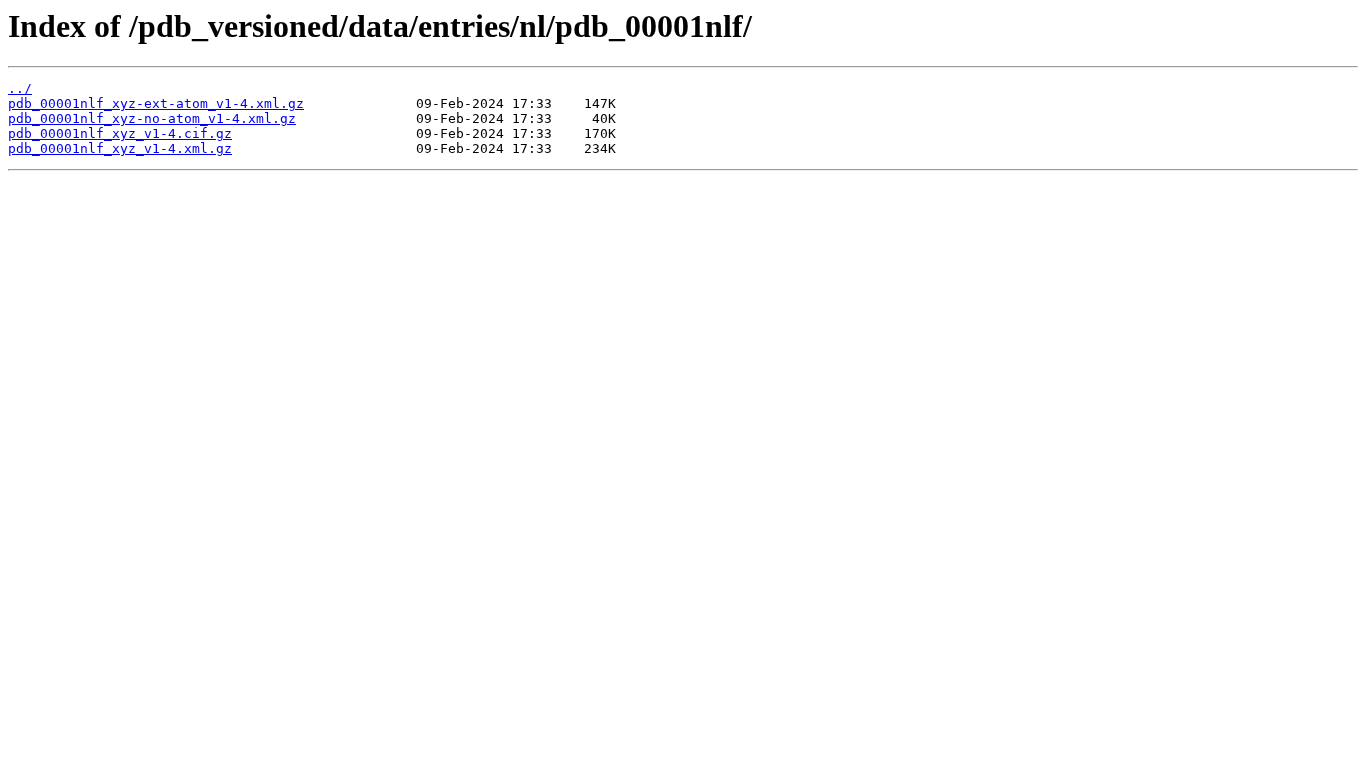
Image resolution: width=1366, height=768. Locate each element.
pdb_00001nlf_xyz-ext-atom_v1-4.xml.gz (156, 103)
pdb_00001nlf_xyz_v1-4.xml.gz (120, 148)
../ (20, 88)
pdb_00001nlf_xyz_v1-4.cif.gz (120, 133)
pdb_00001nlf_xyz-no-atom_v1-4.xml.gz (152, 118)
